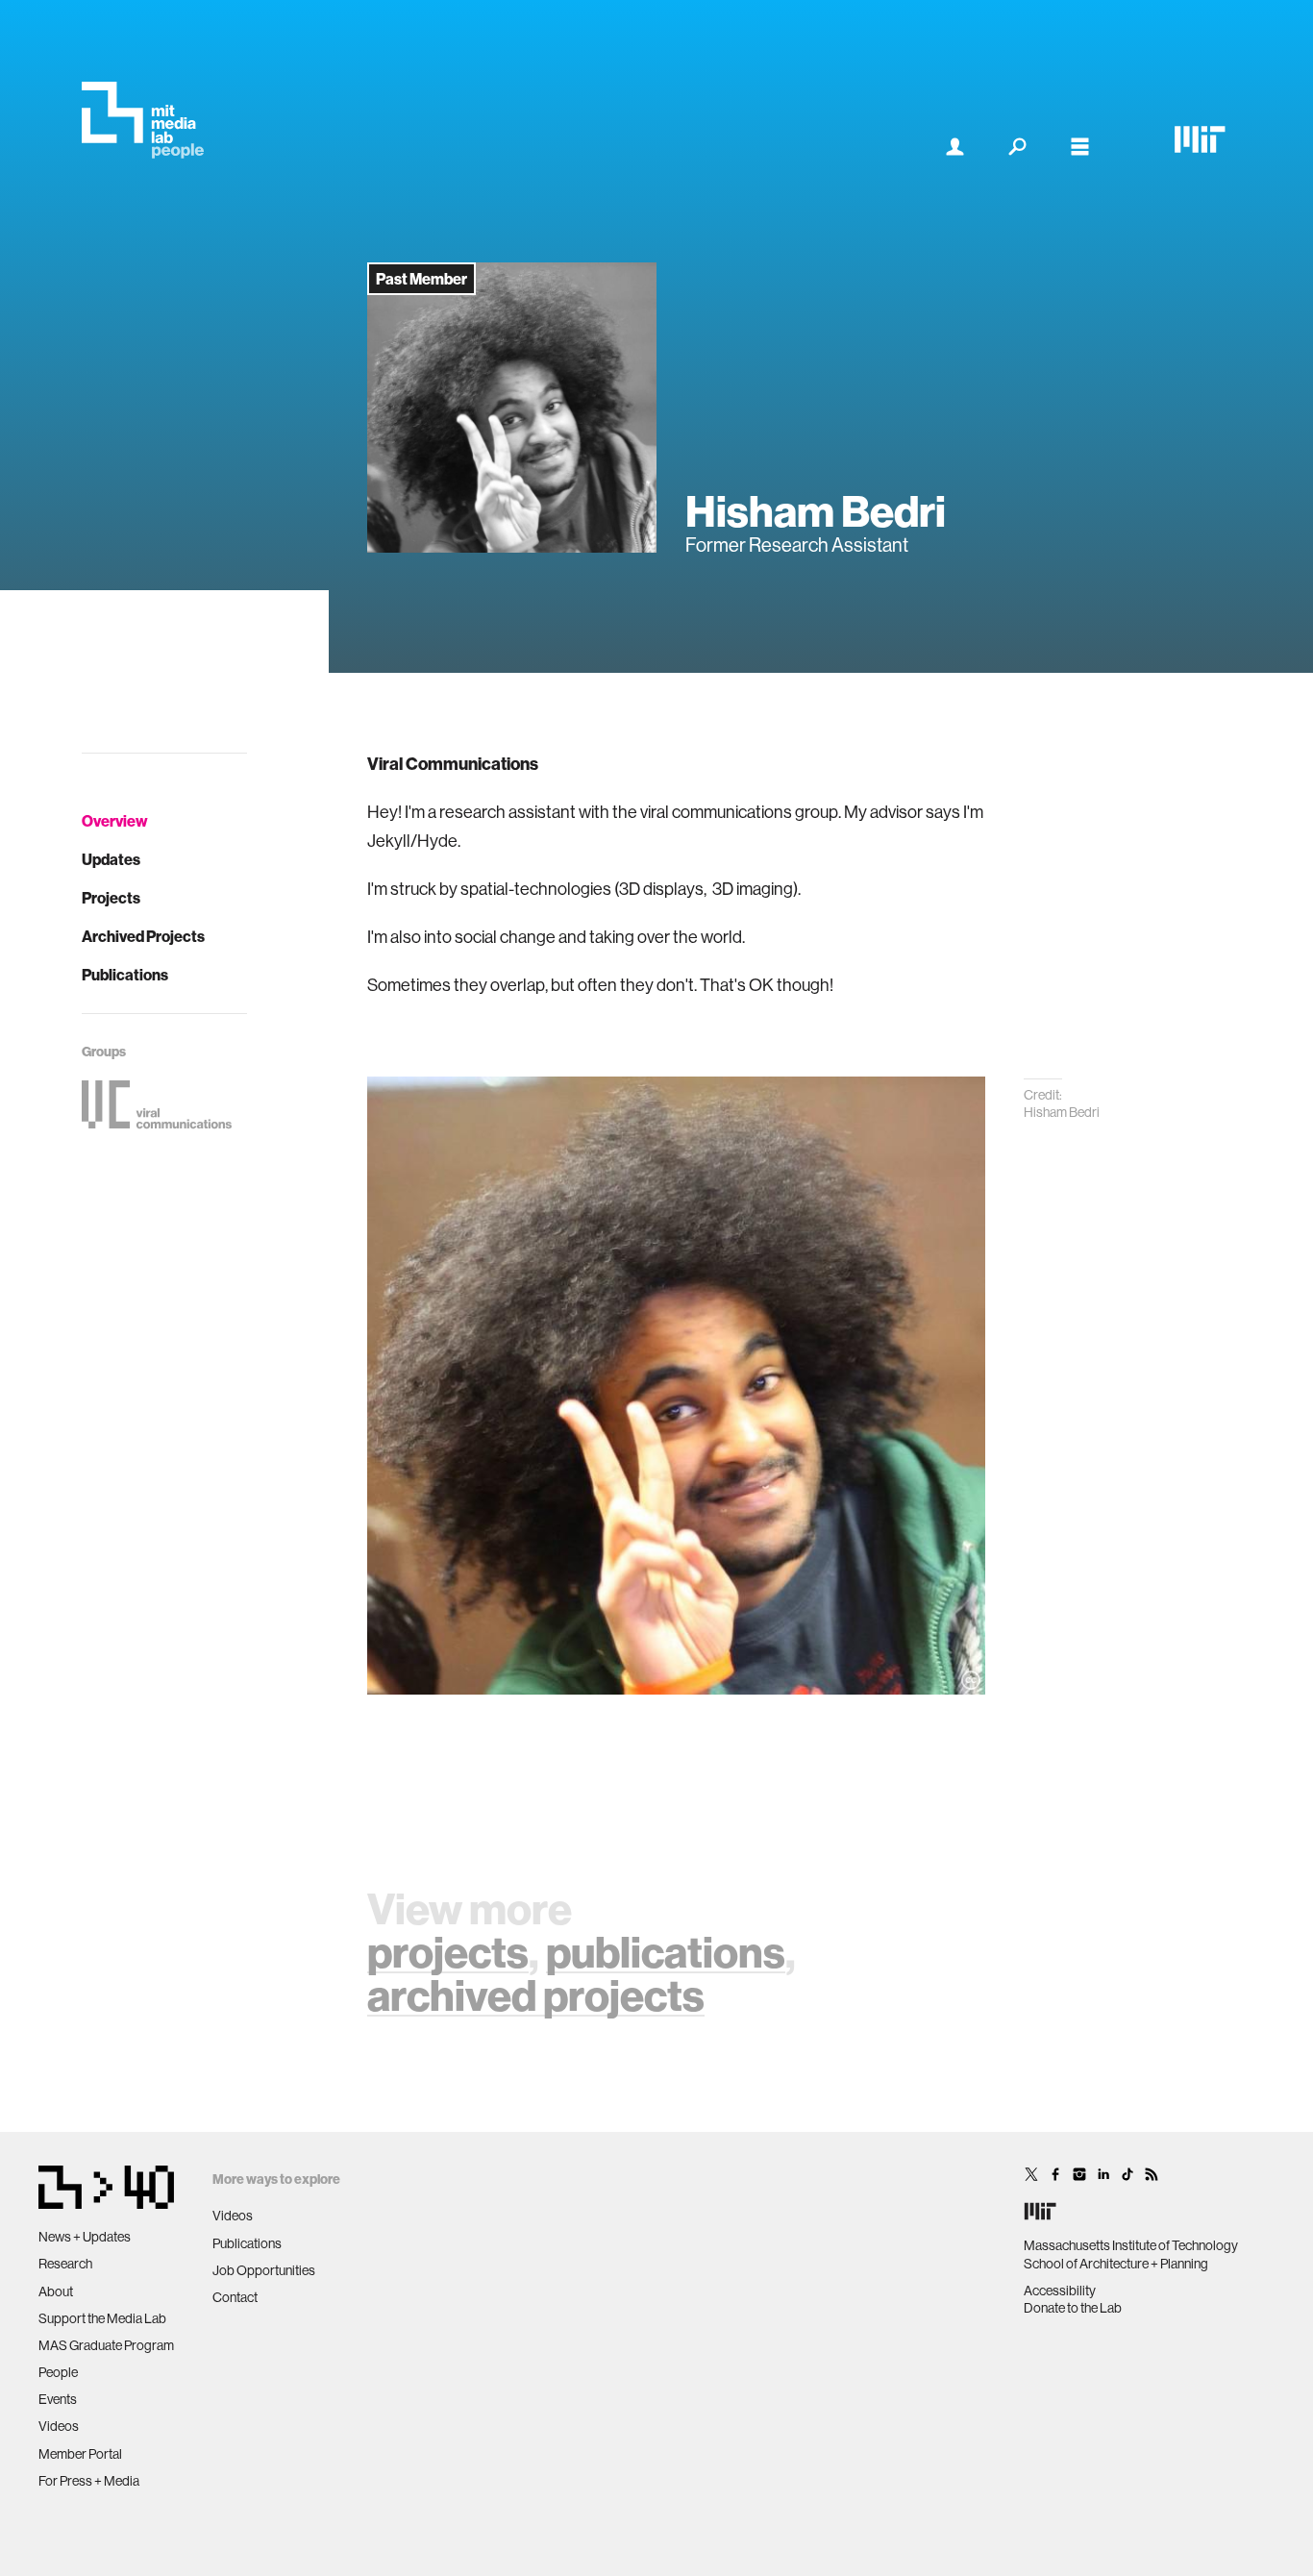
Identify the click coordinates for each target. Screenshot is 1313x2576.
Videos (59, 2426)
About (56, 2291)
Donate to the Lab (1073, 2308)
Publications (125, 975)
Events (58, 2399)
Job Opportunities (264, 2270)
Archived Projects (143, 936)
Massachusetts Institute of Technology (1131, 2245)
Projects (111, 898)
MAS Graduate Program (106, 2345)
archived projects (536, 1995)
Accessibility (1060, 2291)
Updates (111, 859)
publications (666, 1952)
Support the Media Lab (102, 2318)
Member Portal (80, 2454)
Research (65, 2264)
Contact (235, 2297)
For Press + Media (89, 2481)
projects (448, 1952)
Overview (115, 821)
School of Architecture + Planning (1116, 2264)
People (58, 2372)
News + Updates (85, 2237)
